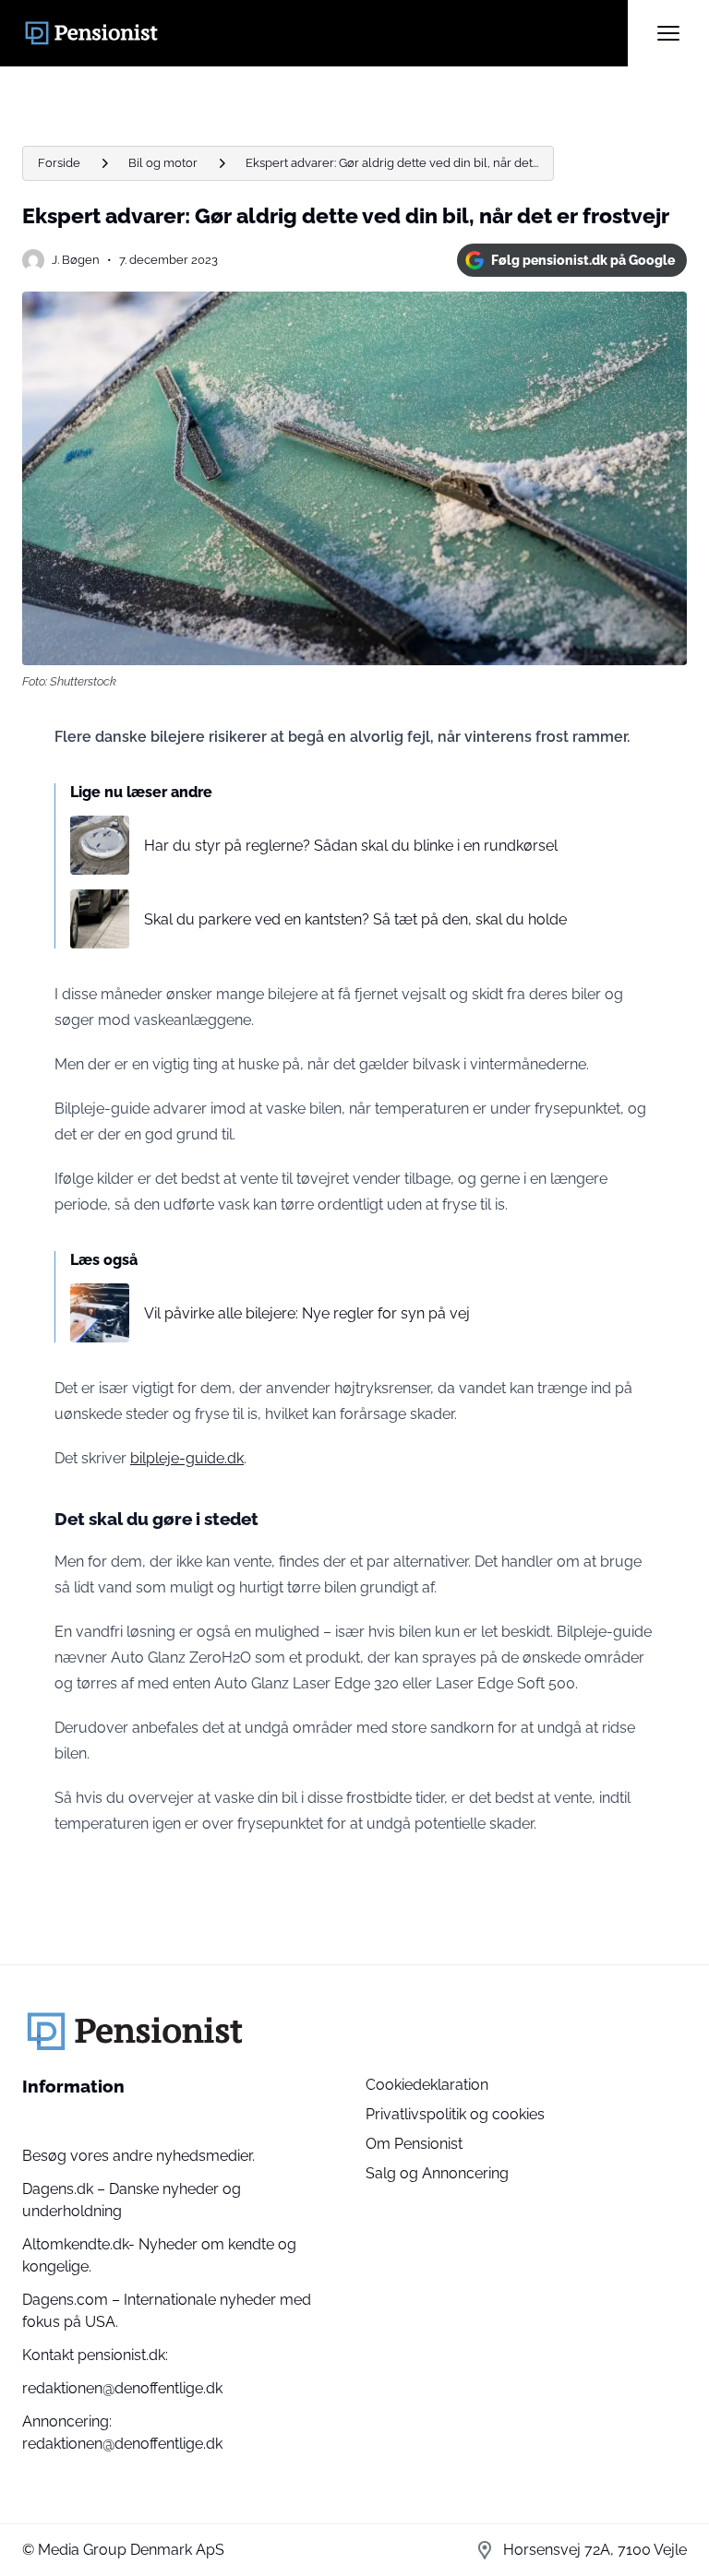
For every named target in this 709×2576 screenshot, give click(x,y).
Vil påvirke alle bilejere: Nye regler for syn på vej (307, 1313)
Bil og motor (163, 163)
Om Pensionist (414, 2144)
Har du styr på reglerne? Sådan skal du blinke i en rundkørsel (351, 846)
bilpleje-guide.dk (187, 1458)
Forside (59, 163)
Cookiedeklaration (427, 2085)
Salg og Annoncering (437, 2173)
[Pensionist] (325, 33)
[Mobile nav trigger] (668, 33)
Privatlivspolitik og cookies (455, 2114)
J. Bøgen (76, 260)
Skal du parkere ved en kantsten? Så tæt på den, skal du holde (355, 919)
